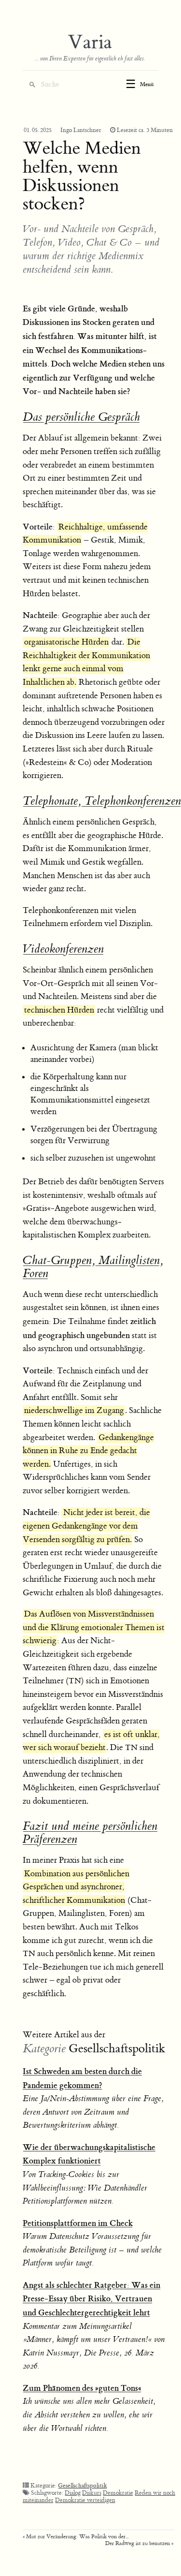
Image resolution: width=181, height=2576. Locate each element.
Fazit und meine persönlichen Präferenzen (90, 1833)
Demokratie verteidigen (85, 2500)
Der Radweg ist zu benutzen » (139, 2543)
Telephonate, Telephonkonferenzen (102, 801)
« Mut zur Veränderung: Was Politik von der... (76, 2537)
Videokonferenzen (63, 949)
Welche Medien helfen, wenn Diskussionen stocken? (82, 176)
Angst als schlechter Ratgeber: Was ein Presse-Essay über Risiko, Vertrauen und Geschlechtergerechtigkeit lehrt (91, 2299)
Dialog (73, 2493)
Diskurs (92, 2493)
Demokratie (118, 2493)
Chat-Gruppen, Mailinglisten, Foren (93, 1267)
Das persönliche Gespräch (81, 417)
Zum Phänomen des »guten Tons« (82, 2388)
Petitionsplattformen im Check (78, 2223)
